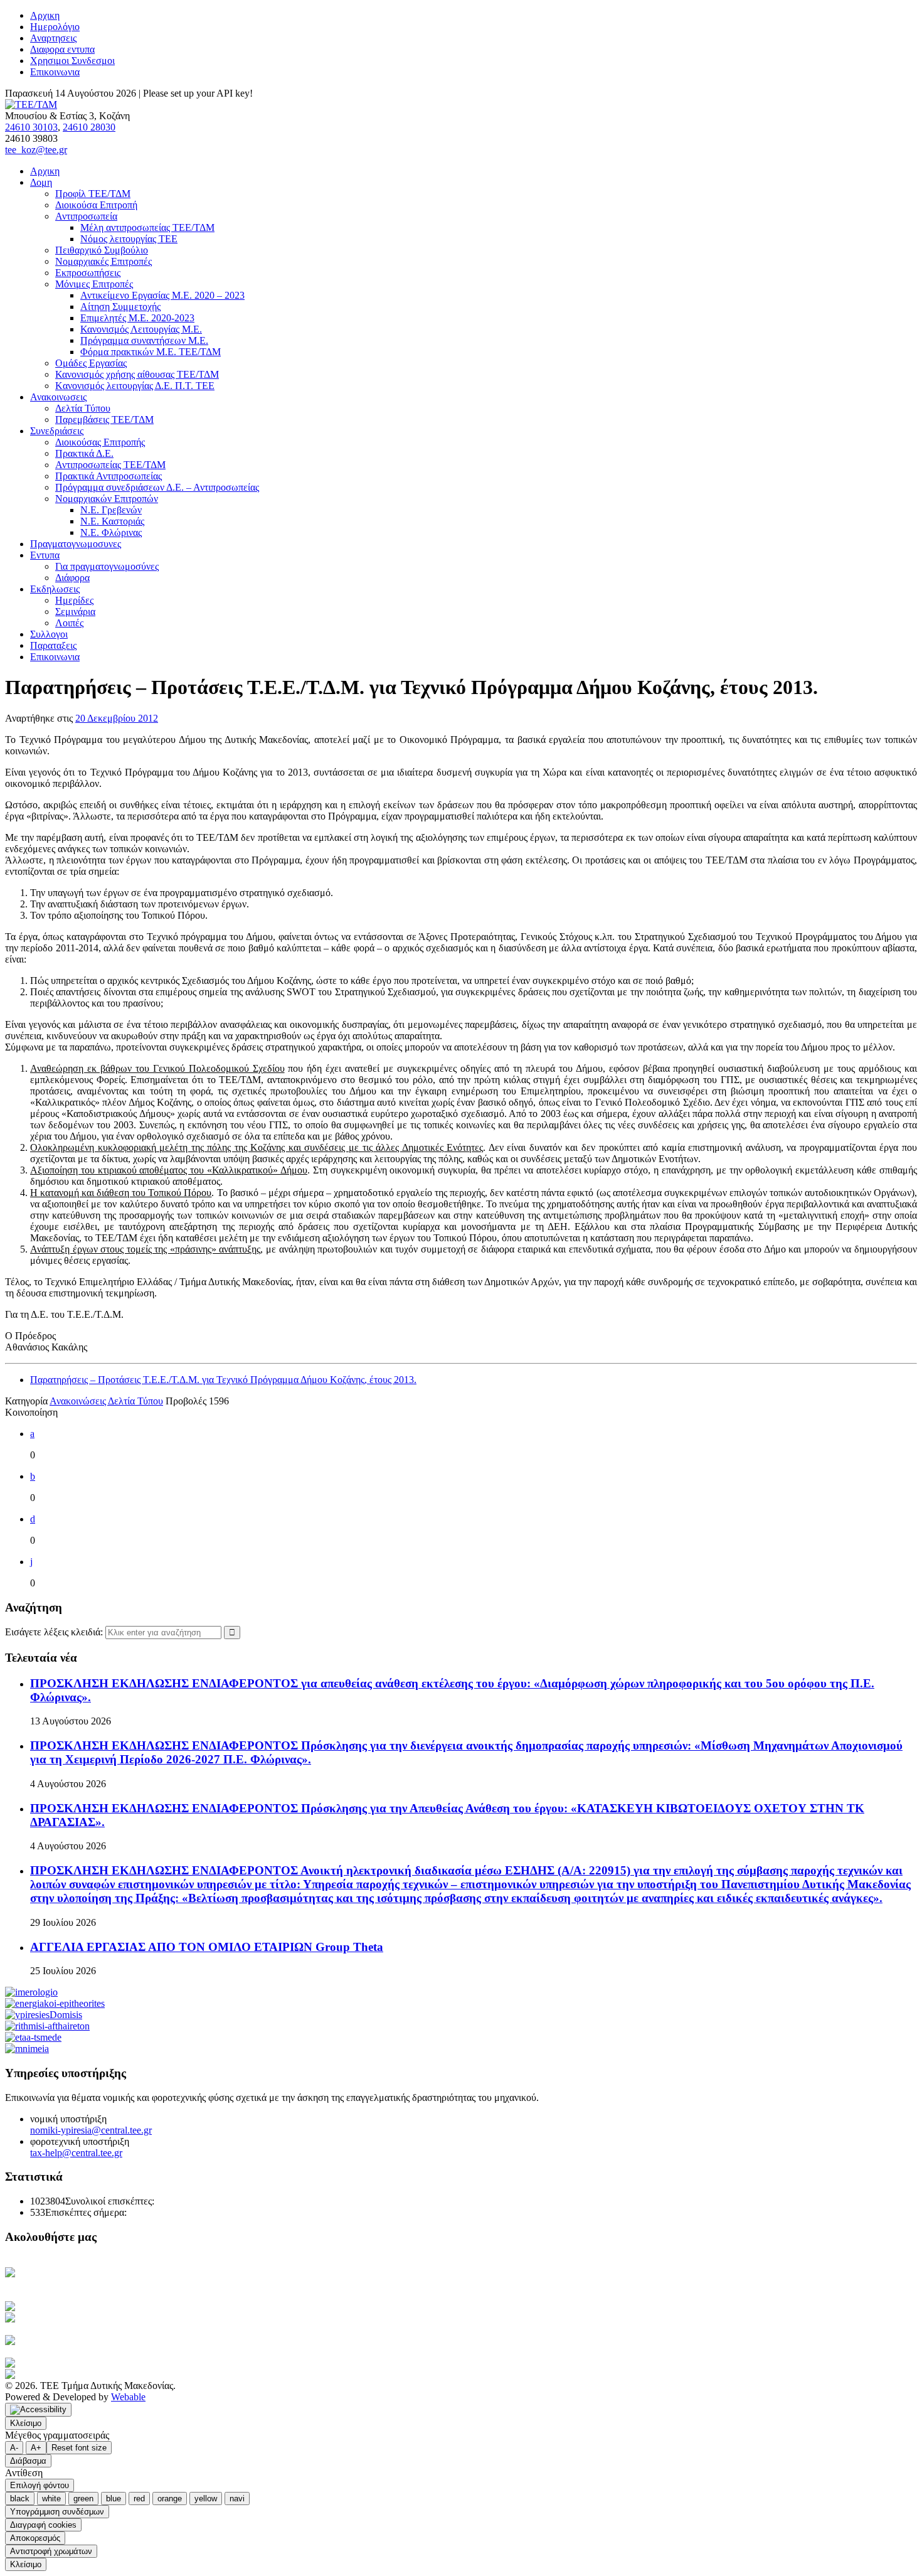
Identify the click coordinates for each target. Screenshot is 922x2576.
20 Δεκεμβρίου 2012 (117, 718)
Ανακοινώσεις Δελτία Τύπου (106, 1401)
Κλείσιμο (26, 2423)
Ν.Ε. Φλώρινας (111, 532)
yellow (206, 2499)
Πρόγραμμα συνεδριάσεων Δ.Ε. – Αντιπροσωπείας (157, 487)
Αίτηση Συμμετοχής (120, 307)
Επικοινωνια (55, 72)
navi (237, 2499)
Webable (128, 2397)
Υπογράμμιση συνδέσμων (57, 2512)
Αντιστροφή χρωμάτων (51, 2551)
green (83, 2499)
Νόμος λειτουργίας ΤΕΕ (129, 239)
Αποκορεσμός (35, 2538)
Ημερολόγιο (55, 27)
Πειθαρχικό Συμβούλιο (102, 250)
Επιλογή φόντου (40, 2485)
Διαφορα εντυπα (62, 49)
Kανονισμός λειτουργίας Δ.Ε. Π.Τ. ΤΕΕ (135, 386)
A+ (36, 2448)
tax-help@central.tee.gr (76, 2153)
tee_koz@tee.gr (36, 150)
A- (14, 2448)
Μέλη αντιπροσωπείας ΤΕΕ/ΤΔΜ (147, 227)
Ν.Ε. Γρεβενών (111, 510)
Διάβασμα (28, 2461)
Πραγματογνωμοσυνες (76, 544)
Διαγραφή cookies (43, 2525)
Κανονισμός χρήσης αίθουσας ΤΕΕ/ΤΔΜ (137, 374)
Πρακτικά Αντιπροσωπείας (109, 476)
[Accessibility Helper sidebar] (38, 2410)
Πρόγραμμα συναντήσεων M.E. (144, 340)
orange (170, 2499)
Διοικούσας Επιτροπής (100, 442)
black (20, 2499)
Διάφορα (72, 578)
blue (114, 2499)
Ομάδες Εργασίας (91, 363)
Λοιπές (69, 623)
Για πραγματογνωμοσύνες (107, 566)
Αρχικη (45, 15)
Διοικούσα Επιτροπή (96, 205)
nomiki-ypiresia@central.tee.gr (91, 2130)
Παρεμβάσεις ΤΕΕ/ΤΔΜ (104, 420)
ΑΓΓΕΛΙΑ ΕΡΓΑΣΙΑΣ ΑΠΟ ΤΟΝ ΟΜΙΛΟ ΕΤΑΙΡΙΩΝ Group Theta (207, 1947)
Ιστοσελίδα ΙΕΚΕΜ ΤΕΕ (98, 2363)
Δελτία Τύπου (83, 408)
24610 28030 (89, 127)
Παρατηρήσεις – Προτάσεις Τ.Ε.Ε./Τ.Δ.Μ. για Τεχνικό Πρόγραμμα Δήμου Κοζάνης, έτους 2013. (223, 1380)
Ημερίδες (74, 600)
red (139, 2499)
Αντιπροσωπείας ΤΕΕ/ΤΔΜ (110, 465)
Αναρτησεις (53, 38)
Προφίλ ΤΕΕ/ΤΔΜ (93, 194)
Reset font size (79, 2448)
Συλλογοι (49, 634)
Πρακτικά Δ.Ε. (84, 453)
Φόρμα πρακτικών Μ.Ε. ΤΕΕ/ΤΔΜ (151, 352)
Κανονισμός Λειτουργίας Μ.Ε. (141, 329)
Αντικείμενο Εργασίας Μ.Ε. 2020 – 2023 (162, 295)
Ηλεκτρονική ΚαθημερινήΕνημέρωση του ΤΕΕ (69, 2278)
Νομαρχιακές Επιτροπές (103, 261)
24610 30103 (31, 127)
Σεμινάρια (75, 612)
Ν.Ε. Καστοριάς (112, 521)
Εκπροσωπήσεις (88, 273)
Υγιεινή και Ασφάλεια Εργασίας (96, 2340)
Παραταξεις (53, 645)
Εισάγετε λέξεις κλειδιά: (55, 1632)
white (51, 2499)
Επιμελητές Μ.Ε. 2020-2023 (137, 318)
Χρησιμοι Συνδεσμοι (72, 61)
